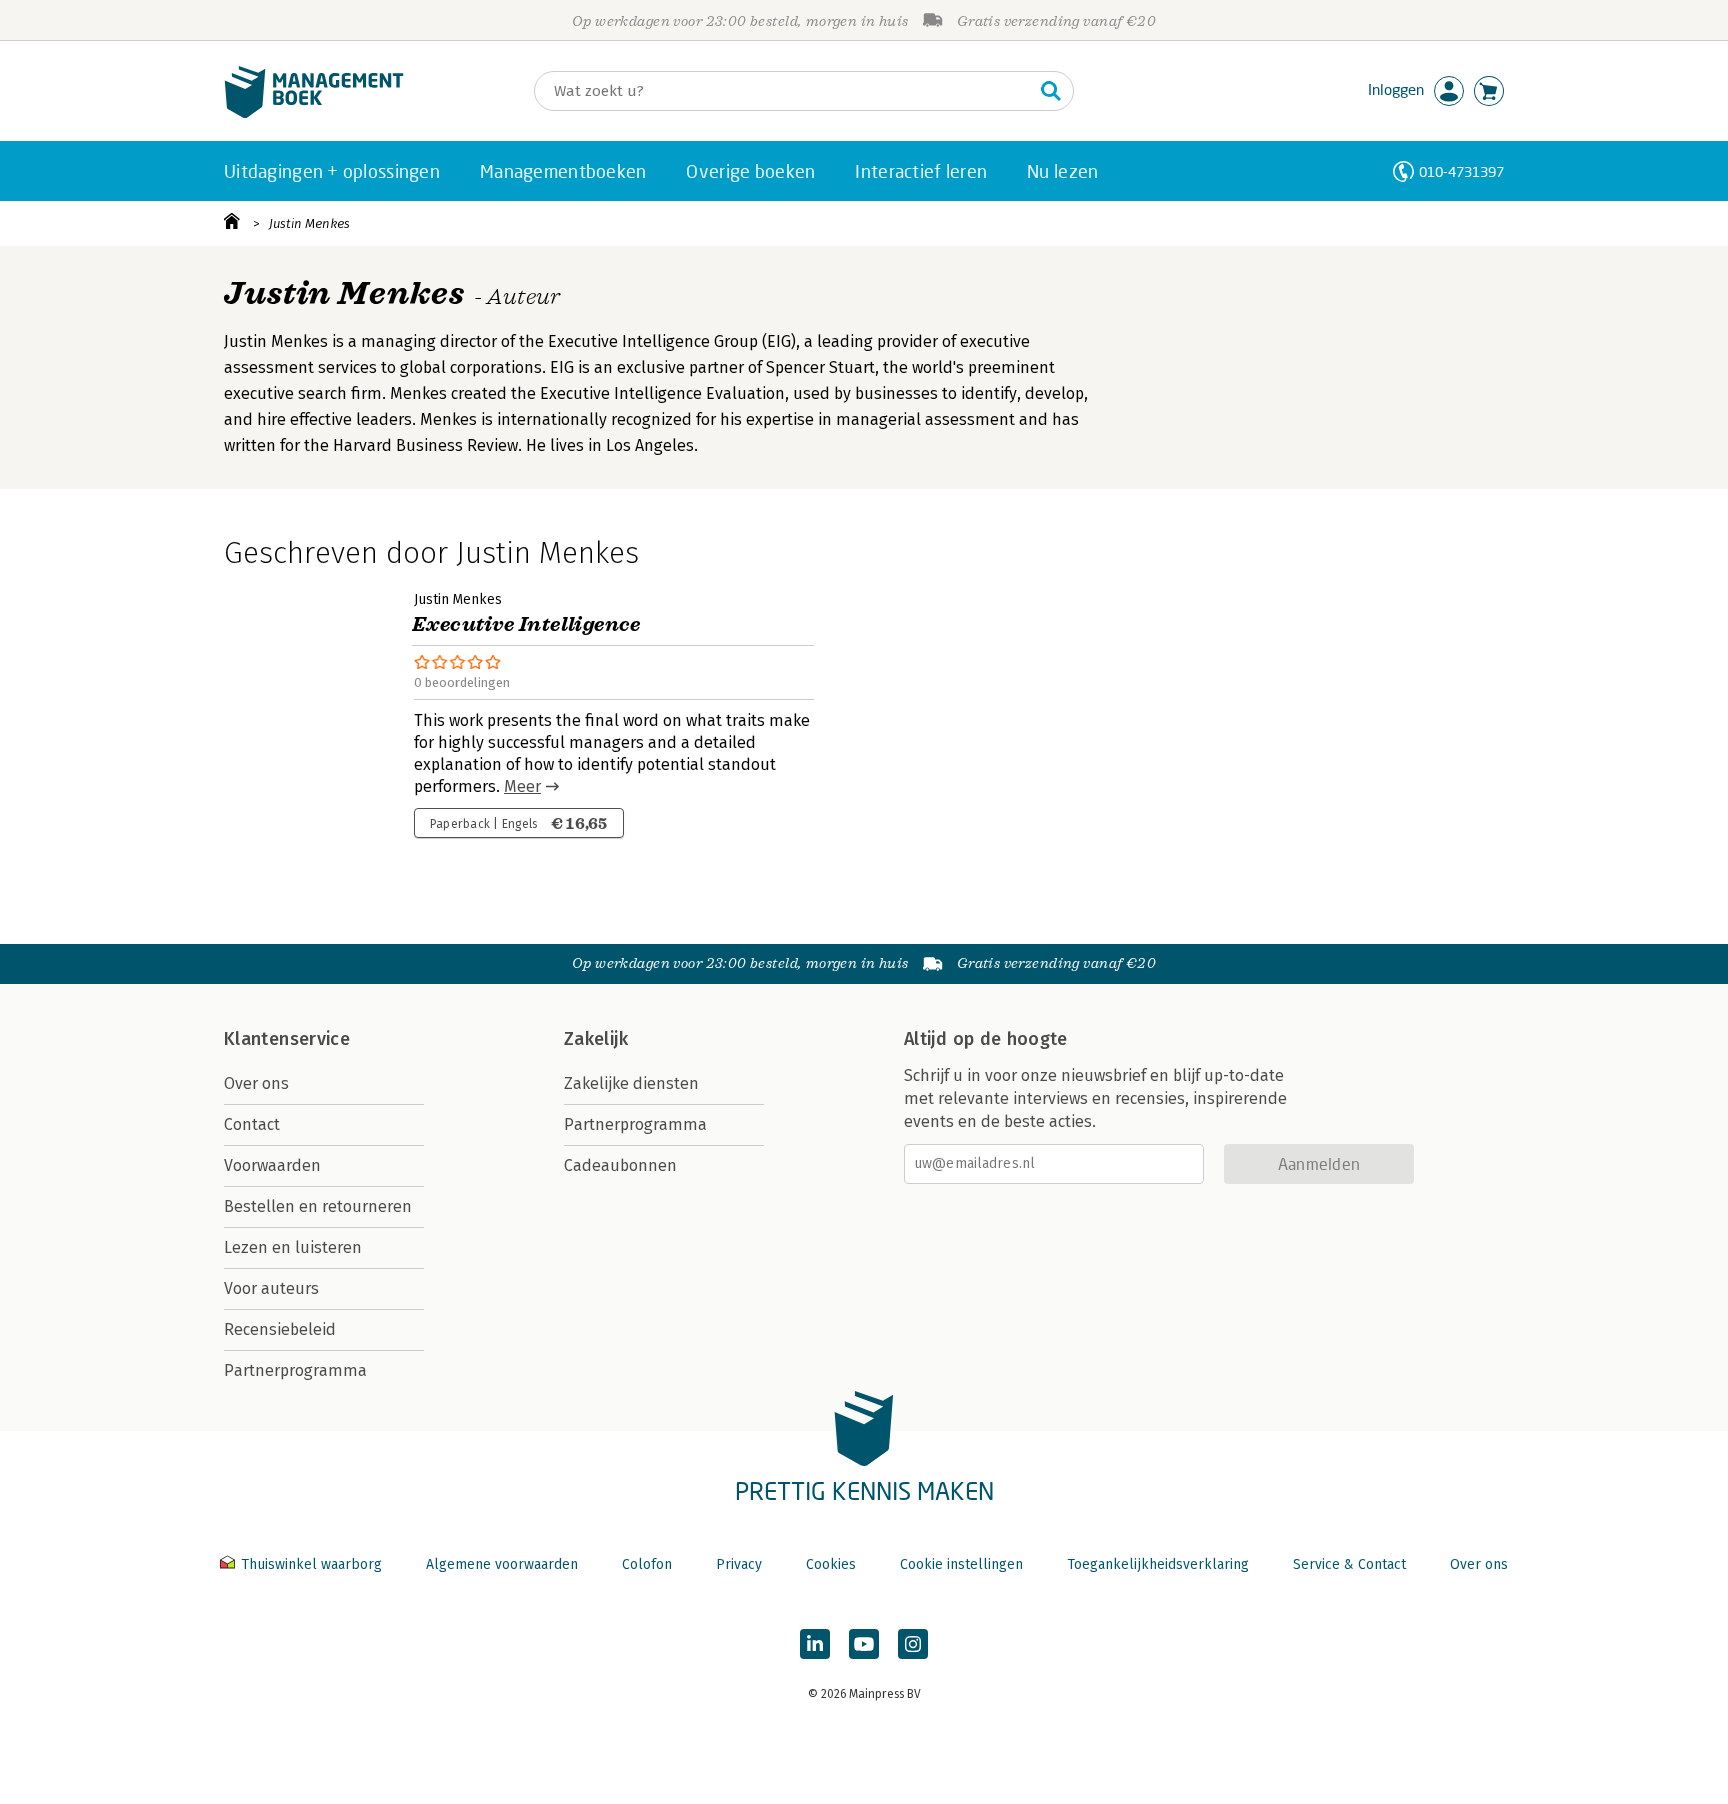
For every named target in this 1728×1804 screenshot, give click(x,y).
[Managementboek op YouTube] (864, 1644)
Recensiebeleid (280, 1329)
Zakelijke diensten (631, 1083)
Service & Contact (1349, 1564)
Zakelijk (596, 1039)
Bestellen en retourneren (318, 1206)
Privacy (739, 1564)
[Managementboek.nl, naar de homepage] (314, 113)
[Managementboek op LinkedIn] (815, 1644)
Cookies (831, 1564)
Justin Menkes (309, 223)
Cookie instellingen (961, 1564)
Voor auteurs (271, 1288)
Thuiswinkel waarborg (311, 1564)
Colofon (647, 1564)
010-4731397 (1461, 171)
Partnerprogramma (295, 1370)
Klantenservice (287, 1039)
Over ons (256, 1083)
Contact (252, 1124)
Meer (522, 786)
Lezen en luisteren (293, 1247)
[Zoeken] (1051, 91)
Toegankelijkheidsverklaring (1158, 1564)
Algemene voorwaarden (502, 1564)
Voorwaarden (272, 1165)
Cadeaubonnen (620, 1165)
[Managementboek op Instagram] (913, 1644)
